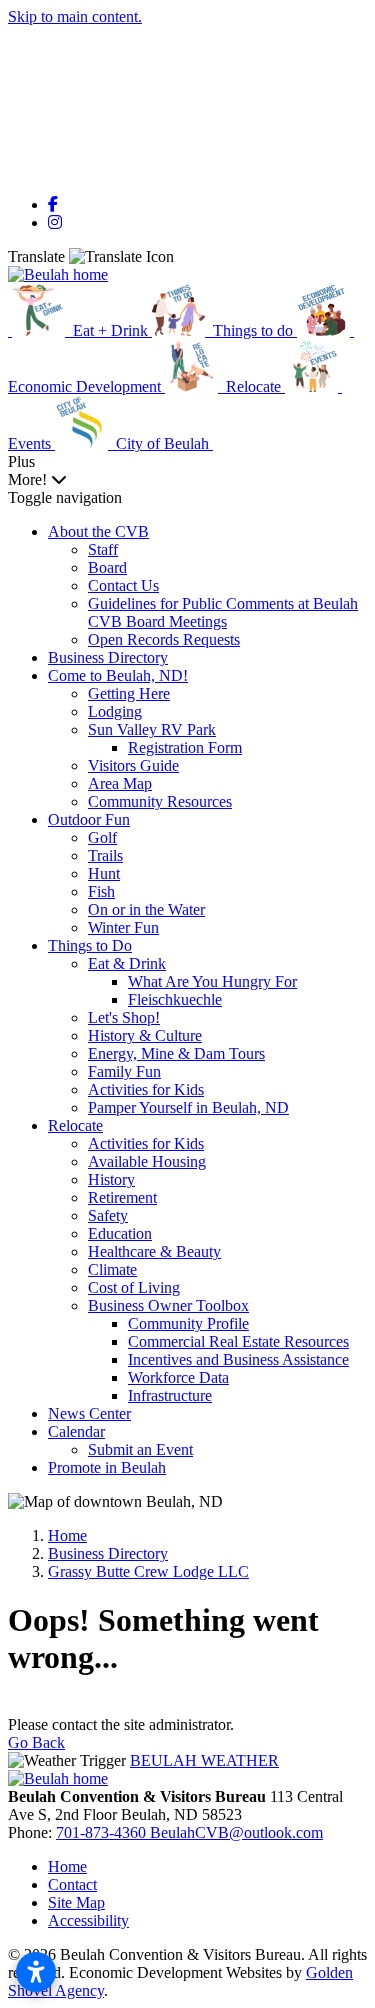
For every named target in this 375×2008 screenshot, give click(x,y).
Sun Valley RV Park (152, 729)
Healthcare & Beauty (154, 1251)
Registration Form (185, 747)
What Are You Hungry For (212, 981)
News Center (89, 1413)
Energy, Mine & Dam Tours (176, 1053)
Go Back (36, 1742)
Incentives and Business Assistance (238, 1359)
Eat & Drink (127, 963)
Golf (102, 837)
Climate (112, 1269)
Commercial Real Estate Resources (238, 1341)
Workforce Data (178, 1377)
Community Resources (160, 801)
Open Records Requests (164, 639)
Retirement (122, 1197)
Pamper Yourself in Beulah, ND (188, 1107)
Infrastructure (170, 1395)
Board (107, 567)
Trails (105, 855)
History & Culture (145, 1035)
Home (67, 1866)
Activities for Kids (146, 1089)
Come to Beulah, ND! (118, 675)
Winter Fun (123, 927)
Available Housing (147, 1161)
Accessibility (88, 1920)
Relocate (75, 1125)
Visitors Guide (133, 765)
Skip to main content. (75, 16)
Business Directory (108, 657)
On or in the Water (146, 909)
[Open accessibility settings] (36, 1972)
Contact (72, 1884)
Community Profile (188, 1323)
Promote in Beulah (107, 1467)
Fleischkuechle (175, 999)
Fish (101, 891)
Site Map (76, 1902)
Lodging (115, 711)
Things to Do (90, 945)
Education (120, 1233)
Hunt (104, 873)
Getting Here (129, 693)
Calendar (76, 1431)
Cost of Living (134, 1287)
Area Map (120, 783)
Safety (108, 1215)
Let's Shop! (124, 1017)
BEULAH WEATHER (204, 1760)
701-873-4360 (103, 1832)
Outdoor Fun (89, 819)
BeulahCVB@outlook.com (236, 1832)
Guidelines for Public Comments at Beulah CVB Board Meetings (223, 612)
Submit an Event (140, 1449)
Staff (103, 549)
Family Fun (124, 1071)
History (111, 1179)
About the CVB (98, 531)
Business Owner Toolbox (168, 1305)
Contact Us (123, 585)
